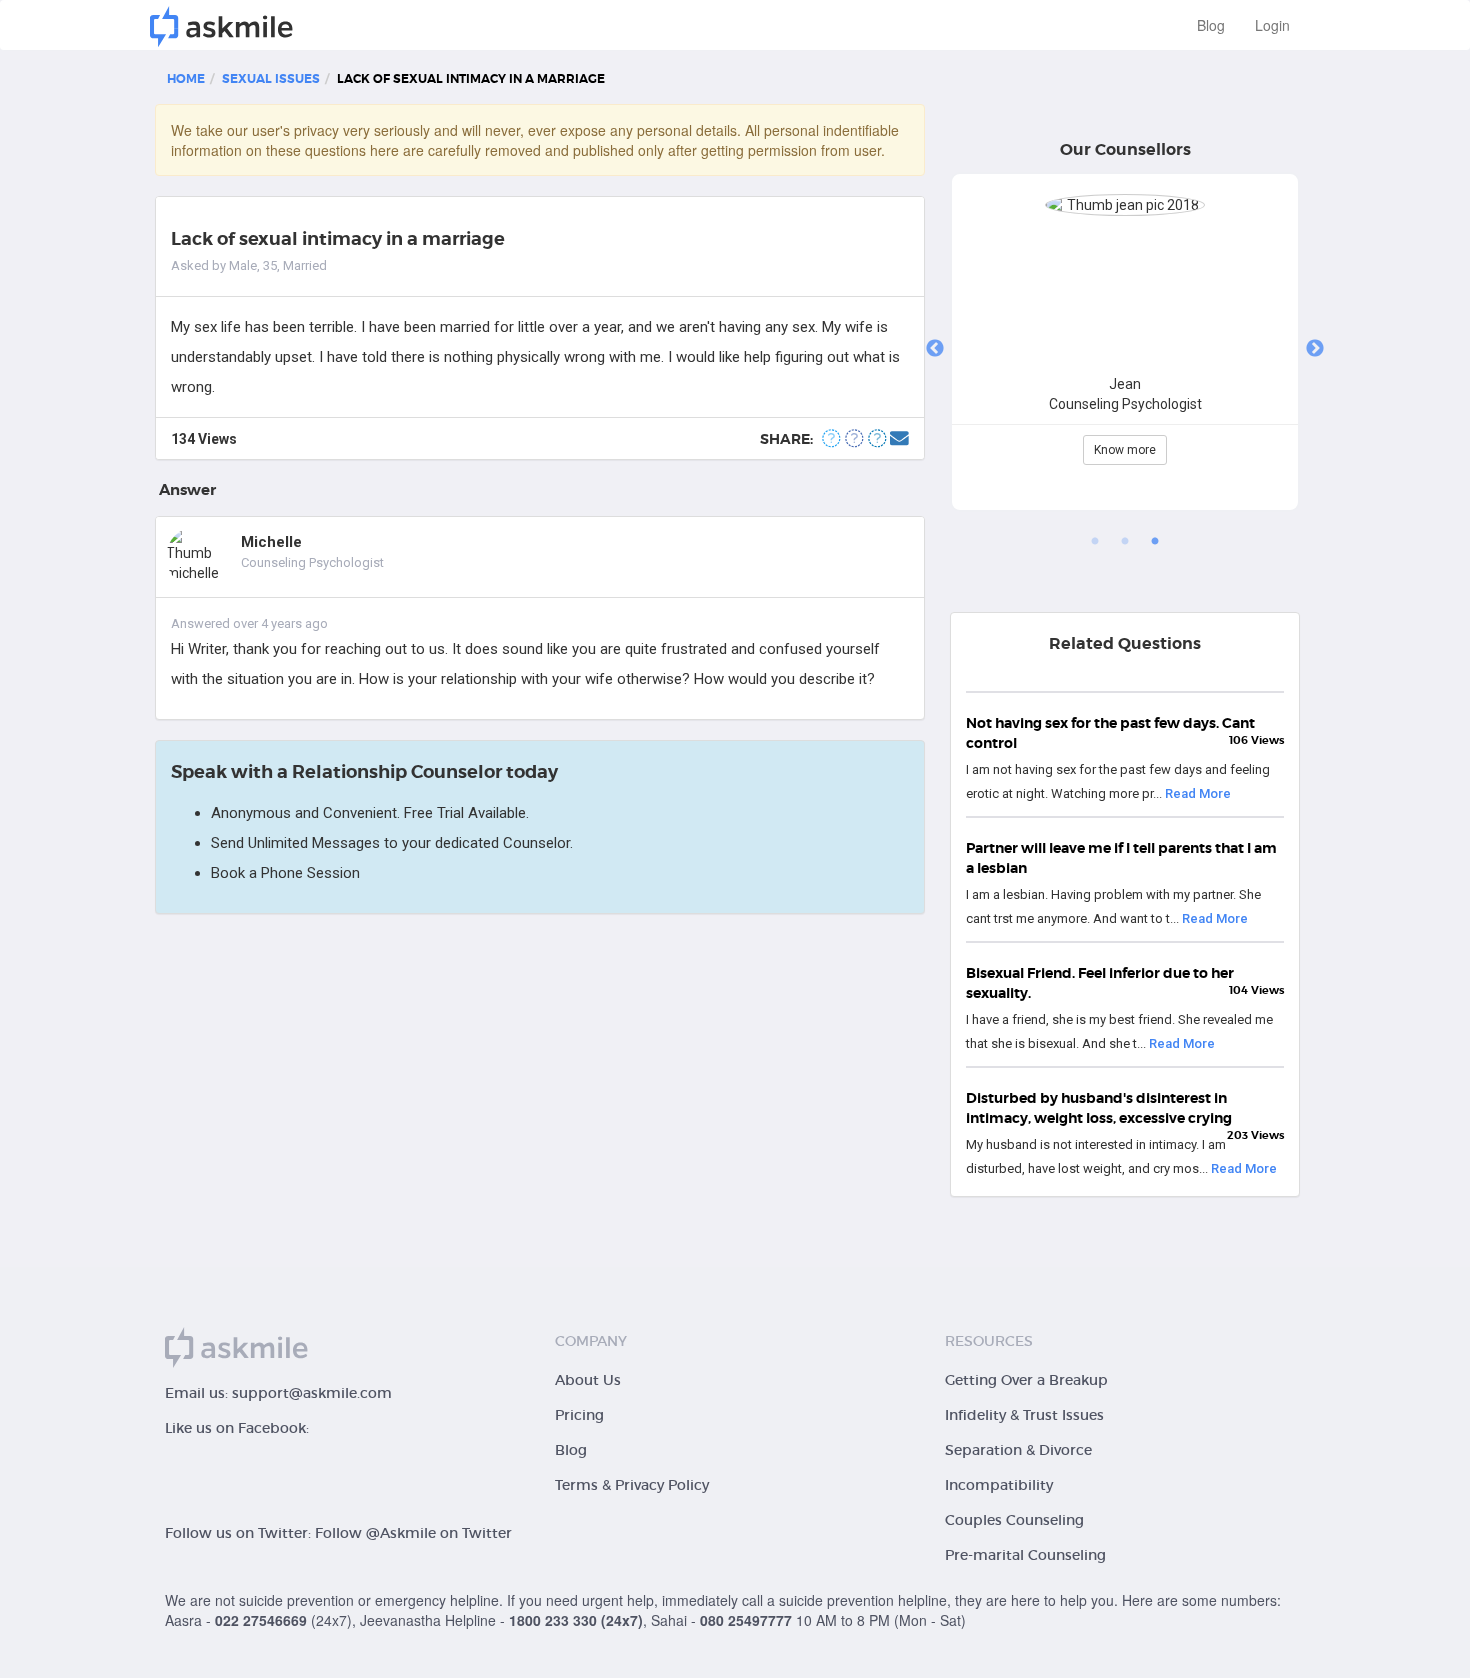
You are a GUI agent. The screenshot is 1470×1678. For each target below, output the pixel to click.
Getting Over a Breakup (1026, 1380)
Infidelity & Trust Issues (1024, 1415)
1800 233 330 (553, 1620)
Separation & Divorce (1018, 1450)
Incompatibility (999, 1485)
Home (186, 79)
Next (1315, 349)
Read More (1198, 793)
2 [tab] (1125, 542)
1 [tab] (1095, 542)
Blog (1211, 25)
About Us (588, 1380)
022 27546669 (261, 1620)
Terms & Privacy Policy (632, 1485)
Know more (1125, 450)
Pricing (579, 1415)
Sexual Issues (271, 79)
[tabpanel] (1125, 349)
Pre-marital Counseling (1025, 1555)
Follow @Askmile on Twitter (413, 1533)
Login (1272, 25)
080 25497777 (746, 1620)
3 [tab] (1155, 542)
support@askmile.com (312, 1393)
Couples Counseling (1014, 1520)
